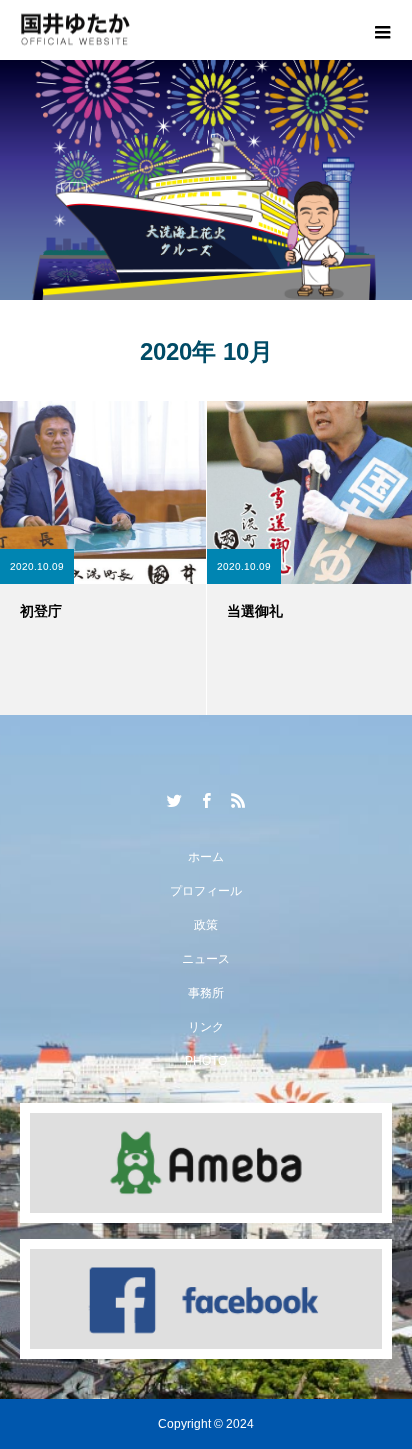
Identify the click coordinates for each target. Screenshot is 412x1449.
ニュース (206, 959)
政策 (206, 925)
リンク (206, 1027)
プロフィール (206, 891)
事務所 (206, 993)
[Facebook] (206, 800)
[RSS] (238, 800)
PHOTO (206, 1061)
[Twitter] (174, 800)
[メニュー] (382, 30)
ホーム (206, 857)
